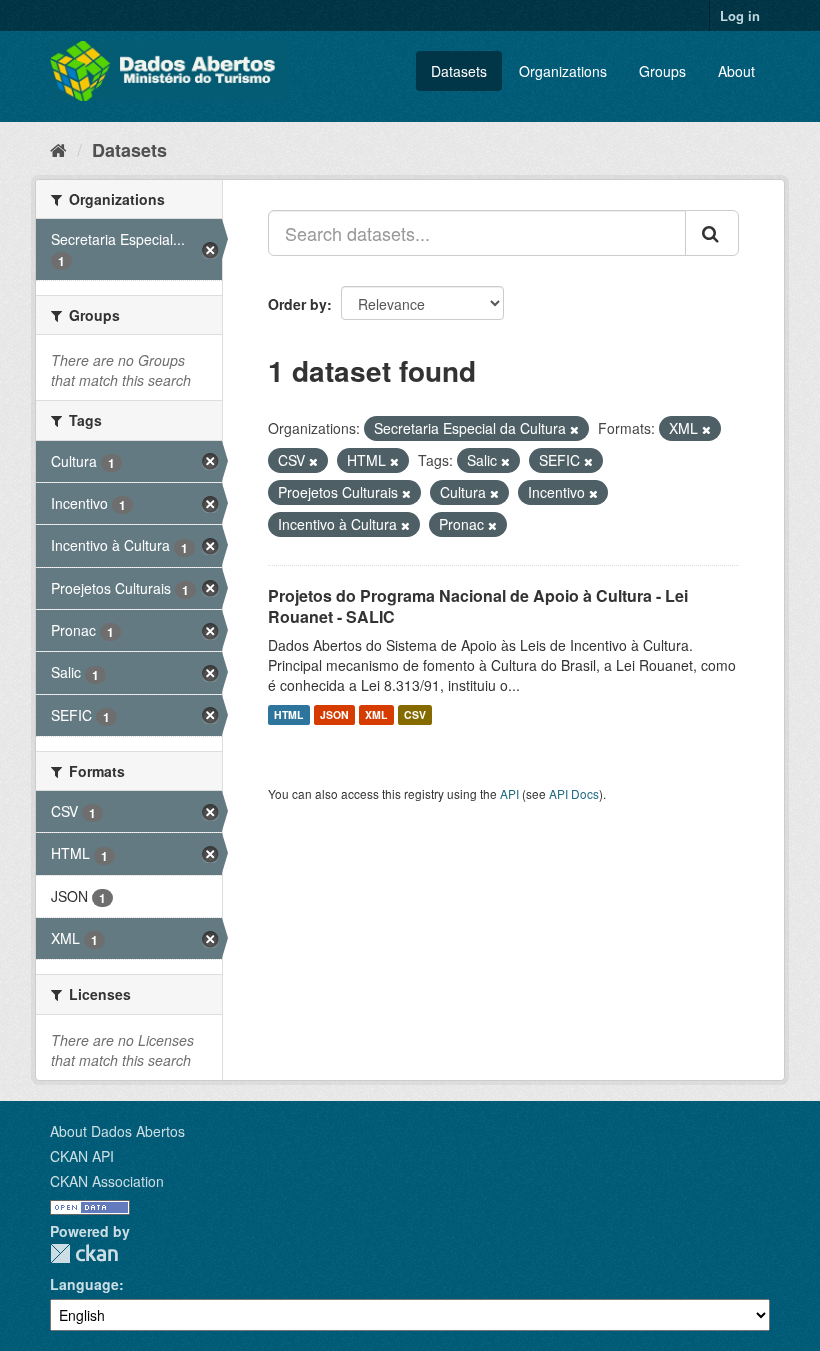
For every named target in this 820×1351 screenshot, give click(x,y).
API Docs (574, 793)
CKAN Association (107, 1181)
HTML (288, 714)
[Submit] (712, 233)
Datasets (459, 71)
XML (376, 714)
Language (84, 1284)
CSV (415, 714)
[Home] (58, 149)
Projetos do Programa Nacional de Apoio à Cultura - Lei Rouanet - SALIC (478, 606)
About (736, 71)
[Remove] (574, 429)
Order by (297, 304)
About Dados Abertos (117, 1131)
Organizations (563, 71)
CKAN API (82, 1156)
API (509, 793)
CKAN (84, 1253)
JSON (334, 714)
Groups (662, 71)
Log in (740, 15)
